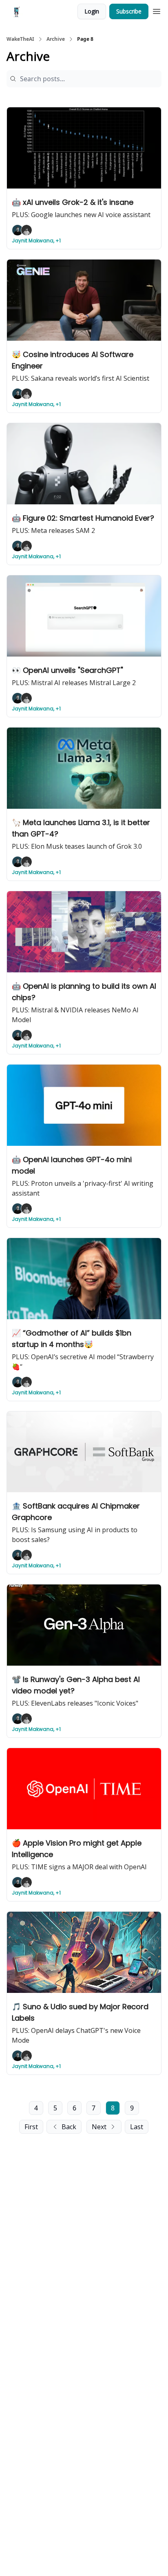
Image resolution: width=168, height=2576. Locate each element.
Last (137, 2127)
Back (69, 2127)
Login (92, 11)
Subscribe (129, 11)
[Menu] (157, 10)
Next (99, 2127)
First (31, 2127)
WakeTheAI (20, 39)
